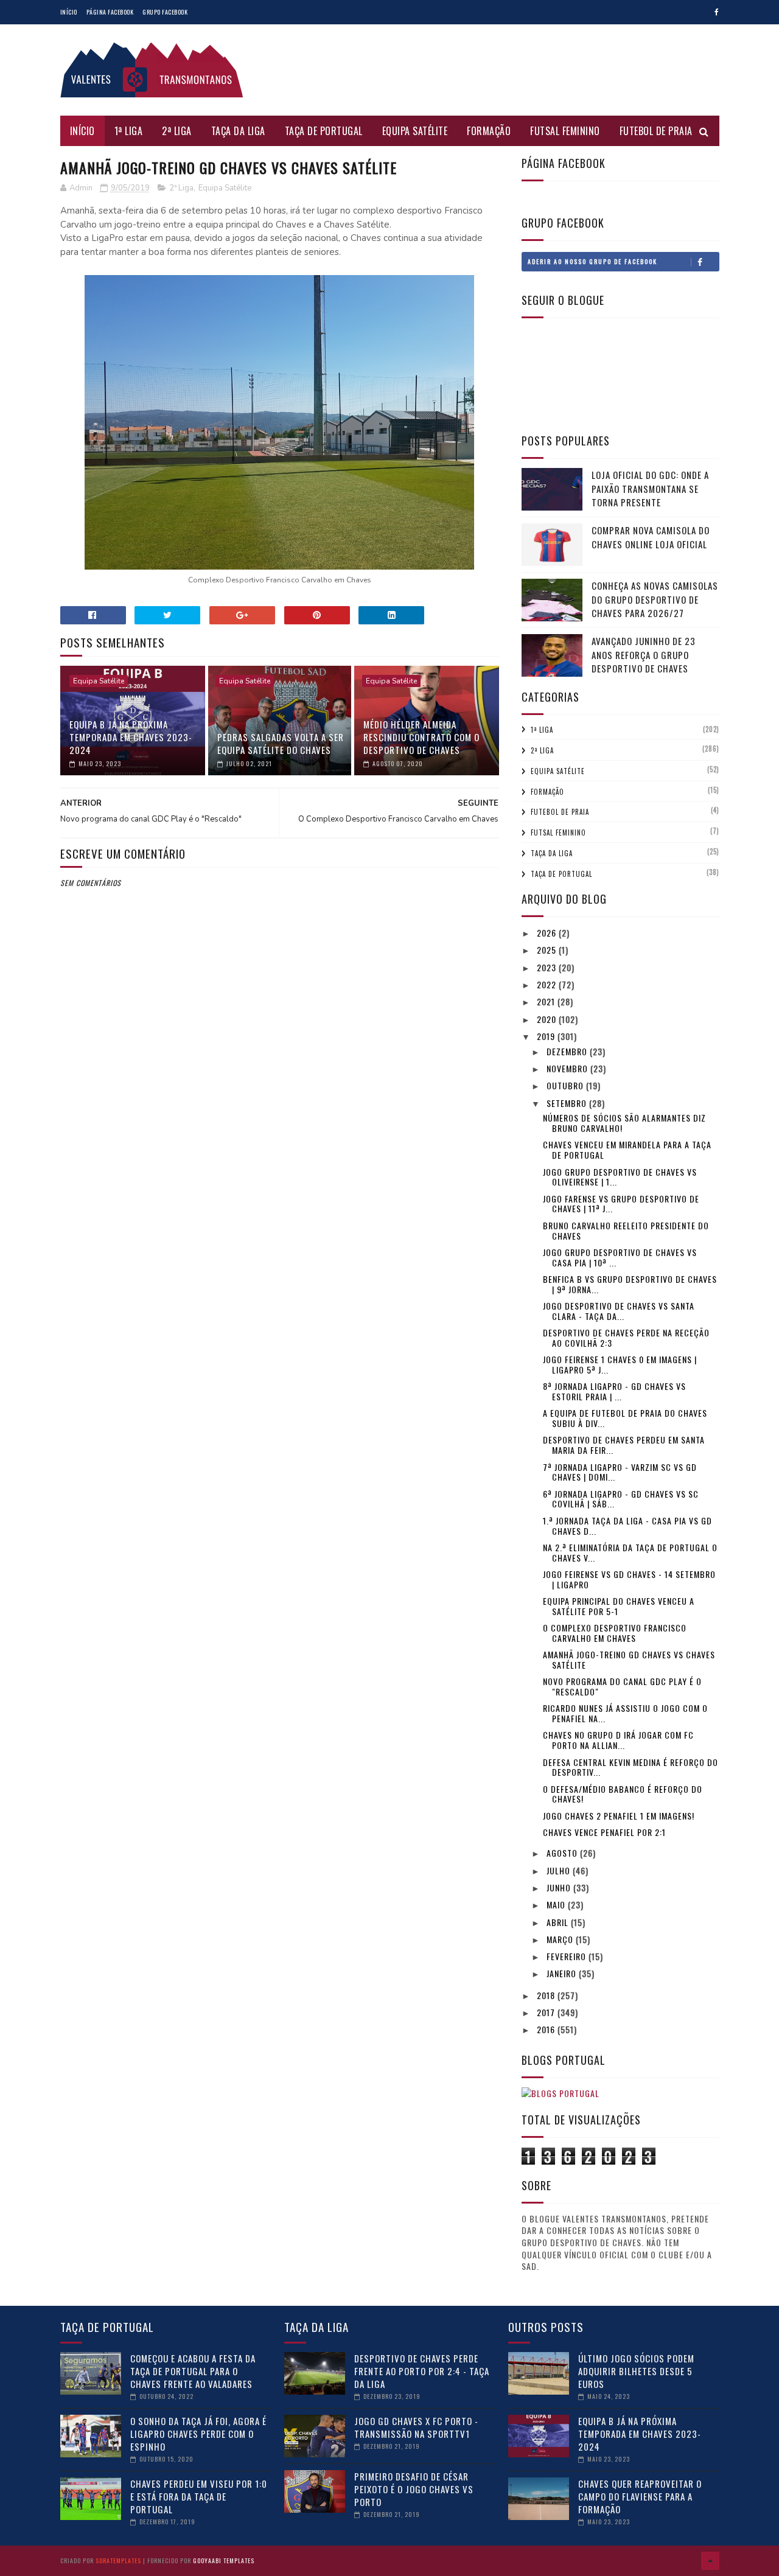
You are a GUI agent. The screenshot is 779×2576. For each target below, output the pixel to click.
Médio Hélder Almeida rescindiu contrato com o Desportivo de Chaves (421, 737)
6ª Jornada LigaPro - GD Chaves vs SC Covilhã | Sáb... (621, 1499)
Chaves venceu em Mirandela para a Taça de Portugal (627, 1150)
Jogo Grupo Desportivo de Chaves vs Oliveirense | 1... (620, 1177)
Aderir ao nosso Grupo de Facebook (592, 261)
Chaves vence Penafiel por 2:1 (604, 1832)
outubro (566, 1085)
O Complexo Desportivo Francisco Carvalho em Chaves (615, 1633)
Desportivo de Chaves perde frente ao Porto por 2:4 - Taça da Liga (422, 2371)
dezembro (568, 1051)
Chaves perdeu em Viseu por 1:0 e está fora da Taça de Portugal (199, 2496)
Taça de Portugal (324, 131)
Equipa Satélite (415, 131)
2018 (547, 1995)
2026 (548, 933)
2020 (548, 1019)
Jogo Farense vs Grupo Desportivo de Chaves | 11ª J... (621, 1204)
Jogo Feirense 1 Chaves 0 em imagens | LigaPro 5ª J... (620, 1364)
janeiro (563, 1973)
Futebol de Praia (656, 131)
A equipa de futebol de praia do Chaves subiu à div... (625, 1418)
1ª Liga (129, 131)
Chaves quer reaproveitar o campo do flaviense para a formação (640, 2496)
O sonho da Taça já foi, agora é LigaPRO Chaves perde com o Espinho (198, 2434)
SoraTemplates (118, 2560)
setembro (568, 1103)
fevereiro (568, 1956)
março (561, 1939)
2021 (547, 1001)
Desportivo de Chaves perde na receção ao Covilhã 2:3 (626, 1338)
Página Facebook (110, 12)
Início (69, 12)
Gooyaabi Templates (224, 2560)
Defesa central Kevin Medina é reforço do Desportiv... (631, 1767)
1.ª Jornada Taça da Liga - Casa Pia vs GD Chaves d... (627, 1526)
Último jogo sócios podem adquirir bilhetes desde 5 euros (636, 2371)
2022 (548, 984)
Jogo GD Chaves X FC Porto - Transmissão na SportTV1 (416, 2427)
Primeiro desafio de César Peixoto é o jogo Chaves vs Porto (414, 2489)
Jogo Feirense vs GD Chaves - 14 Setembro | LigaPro (629, 1579)
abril (559, 1922)
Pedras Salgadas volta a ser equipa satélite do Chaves (281, 743)
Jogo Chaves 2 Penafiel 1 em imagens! (619, 1816)
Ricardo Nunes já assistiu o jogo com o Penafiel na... (625, 1713)
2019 (547, 1036)
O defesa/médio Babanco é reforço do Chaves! (623, 1794)
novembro (568, 1068)
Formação (489, 131)
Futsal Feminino (565, 131)
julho (560, 1870)
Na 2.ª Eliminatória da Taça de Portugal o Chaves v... (630, 1552)
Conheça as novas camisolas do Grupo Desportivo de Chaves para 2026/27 (655, 599)
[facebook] (717, 12)
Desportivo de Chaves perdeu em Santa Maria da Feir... (624, 1445)
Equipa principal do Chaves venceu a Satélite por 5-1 (619, 1606)
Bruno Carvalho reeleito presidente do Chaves (626, 1230)
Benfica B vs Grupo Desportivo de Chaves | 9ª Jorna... (630, 1284)
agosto (563, 1853)
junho (560, 1887)
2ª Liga (177, 131)
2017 (547, 2012)
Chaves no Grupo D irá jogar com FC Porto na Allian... (618, 1740)
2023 (548, 967)
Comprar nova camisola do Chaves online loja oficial (651, 537)
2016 (547, 2029)
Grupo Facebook (165, 12)
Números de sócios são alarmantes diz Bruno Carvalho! (624, 1123)
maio (557, 1904)
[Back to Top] (710, 2561)
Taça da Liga (238, 131)
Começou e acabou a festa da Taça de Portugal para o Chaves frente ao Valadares (193, 2371)
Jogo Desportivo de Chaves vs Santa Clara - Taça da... (619, 1311)
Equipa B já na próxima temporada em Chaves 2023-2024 (131, 737)
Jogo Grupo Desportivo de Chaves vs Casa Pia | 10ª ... (620, 1257)
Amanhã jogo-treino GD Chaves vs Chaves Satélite (629, 1660)
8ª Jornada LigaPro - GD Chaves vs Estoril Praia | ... (614, 1391)
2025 (548, 950)
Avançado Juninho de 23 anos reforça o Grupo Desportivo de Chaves (644, 654)
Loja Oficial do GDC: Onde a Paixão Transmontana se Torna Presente (650, 488)
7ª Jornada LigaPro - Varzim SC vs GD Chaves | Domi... (620, 1472)
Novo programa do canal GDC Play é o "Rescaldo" (622, 1686)
